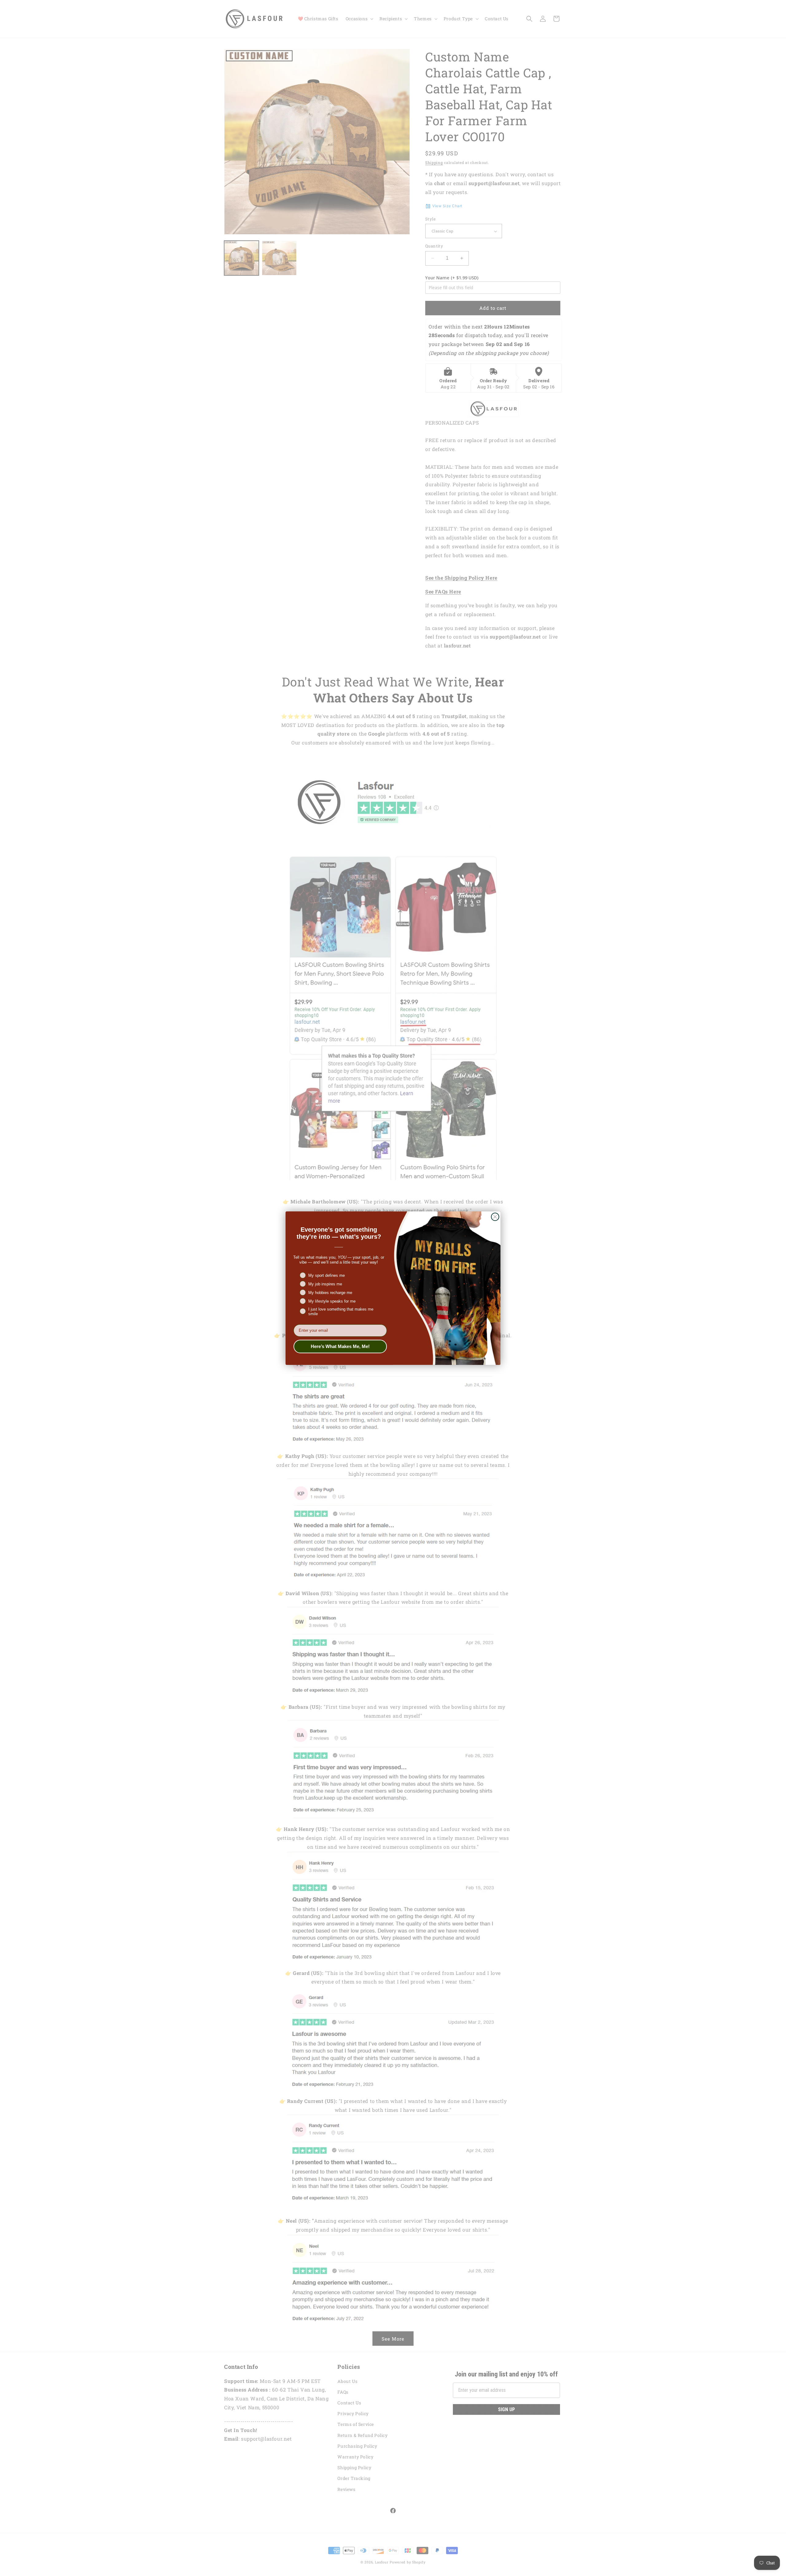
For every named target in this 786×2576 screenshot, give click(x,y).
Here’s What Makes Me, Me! (340, 1346)
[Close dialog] (495, 1217)
